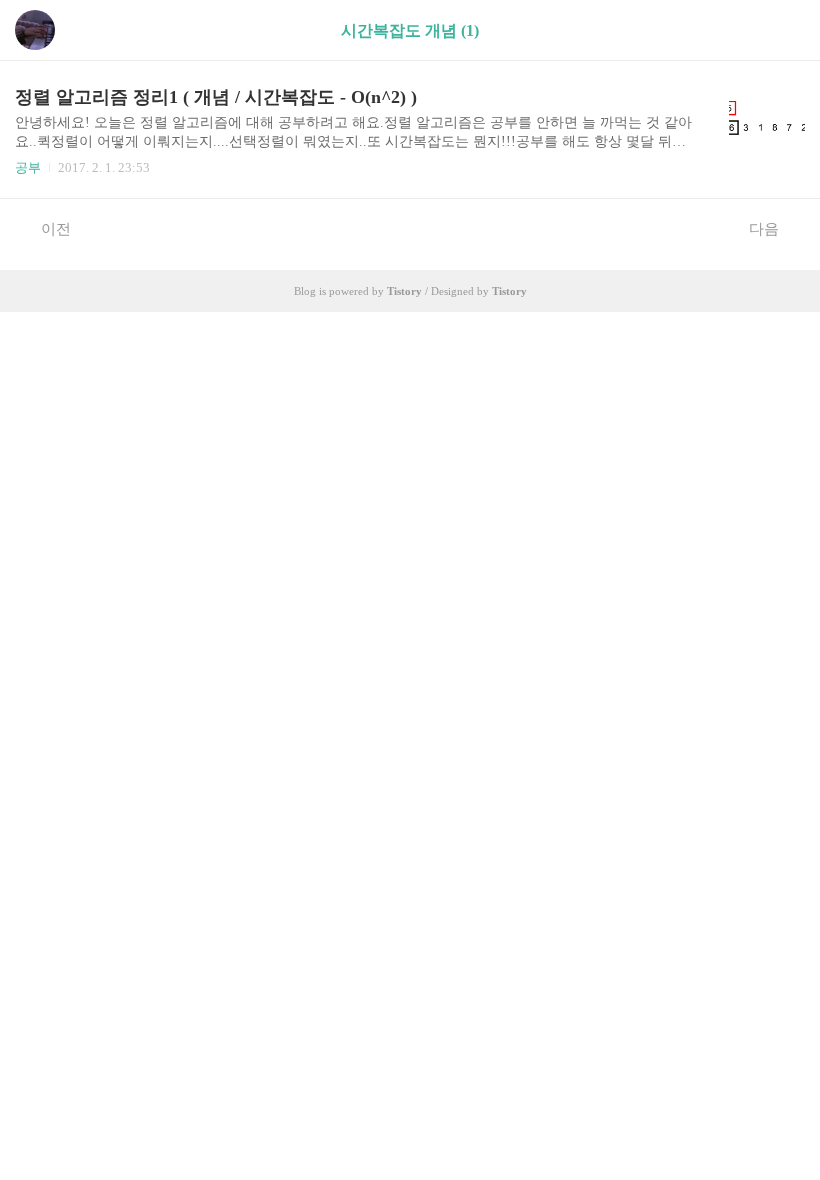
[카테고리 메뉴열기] (785, 30)
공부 (28, 167)
